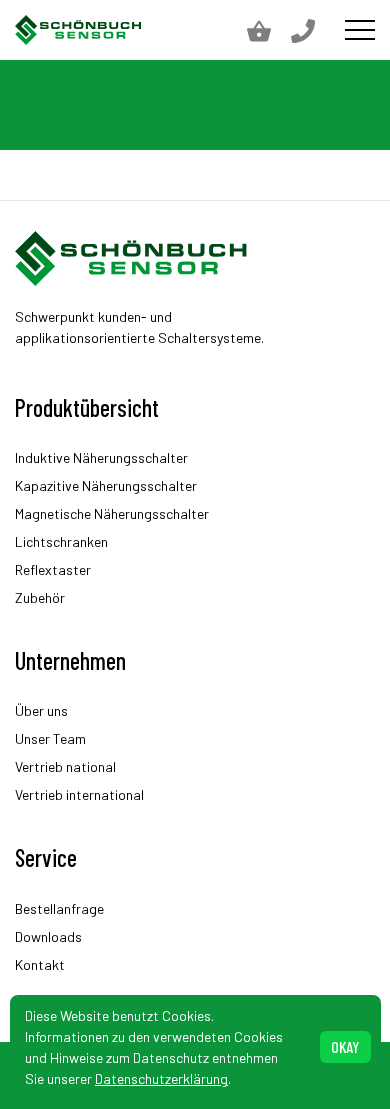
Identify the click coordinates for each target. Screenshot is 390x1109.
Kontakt (40, 964)
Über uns (41, 710)
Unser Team (50, 738)
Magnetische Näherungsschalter (112, 513)
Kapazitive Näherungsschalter (106, 485)
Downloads (48, 936)
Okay (345, 1046)
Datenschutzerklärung (161, 1078)
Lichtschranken (61, 541)
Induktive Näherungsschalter (101, 457)
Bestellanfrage (59, 908)
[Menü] (360, 30)
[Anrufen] (313, 30)
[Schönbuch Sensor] (79, 30)
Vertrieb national (65, 766)
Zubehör (40, 597)
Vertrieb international (79, 794)
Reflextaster (53, 569)
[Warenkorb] (269, 30)
